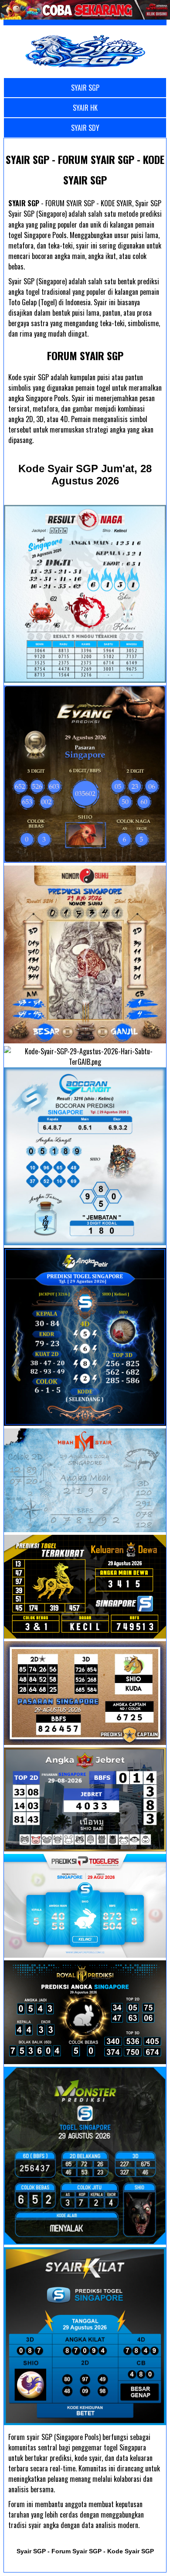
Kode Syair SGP (85, 475)
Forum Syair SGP (76, 2551)
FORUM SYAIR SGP (85, 355)
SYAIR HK (85, 108)
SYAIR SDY (85, 128)
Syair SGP (31, 2551)
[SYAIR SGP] (85, 51)
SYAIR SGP (85, 88)
